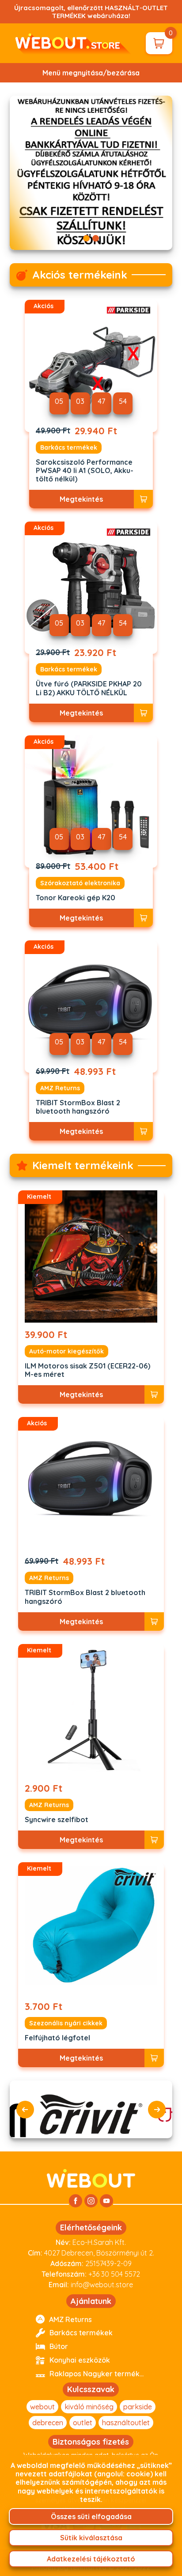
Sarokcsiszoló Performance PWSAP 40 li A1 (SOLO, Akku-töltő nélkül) (85, 471)
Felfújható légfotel (57, 2038)
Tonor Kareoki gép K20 (76, 898)
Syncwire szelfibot (57, 1820)
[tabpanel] (91, 173)
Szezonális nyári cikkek (66, 2023)
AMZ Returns (60, 1088)
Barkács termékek (69, 447)
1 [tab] (86, 238)
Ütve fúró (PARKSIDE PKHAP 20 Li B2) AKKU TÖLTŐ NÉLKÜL (89, 688)
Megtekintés (81, 499)
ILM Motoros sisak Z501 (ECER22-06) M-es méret (87, 1370)
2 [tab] (96, 238)
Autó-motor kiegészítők (66, 1351)
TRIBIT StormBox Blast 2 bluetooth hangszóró (78, 1107)
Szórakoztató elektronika (80, 883)
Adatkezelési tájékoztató (91, 2559)
